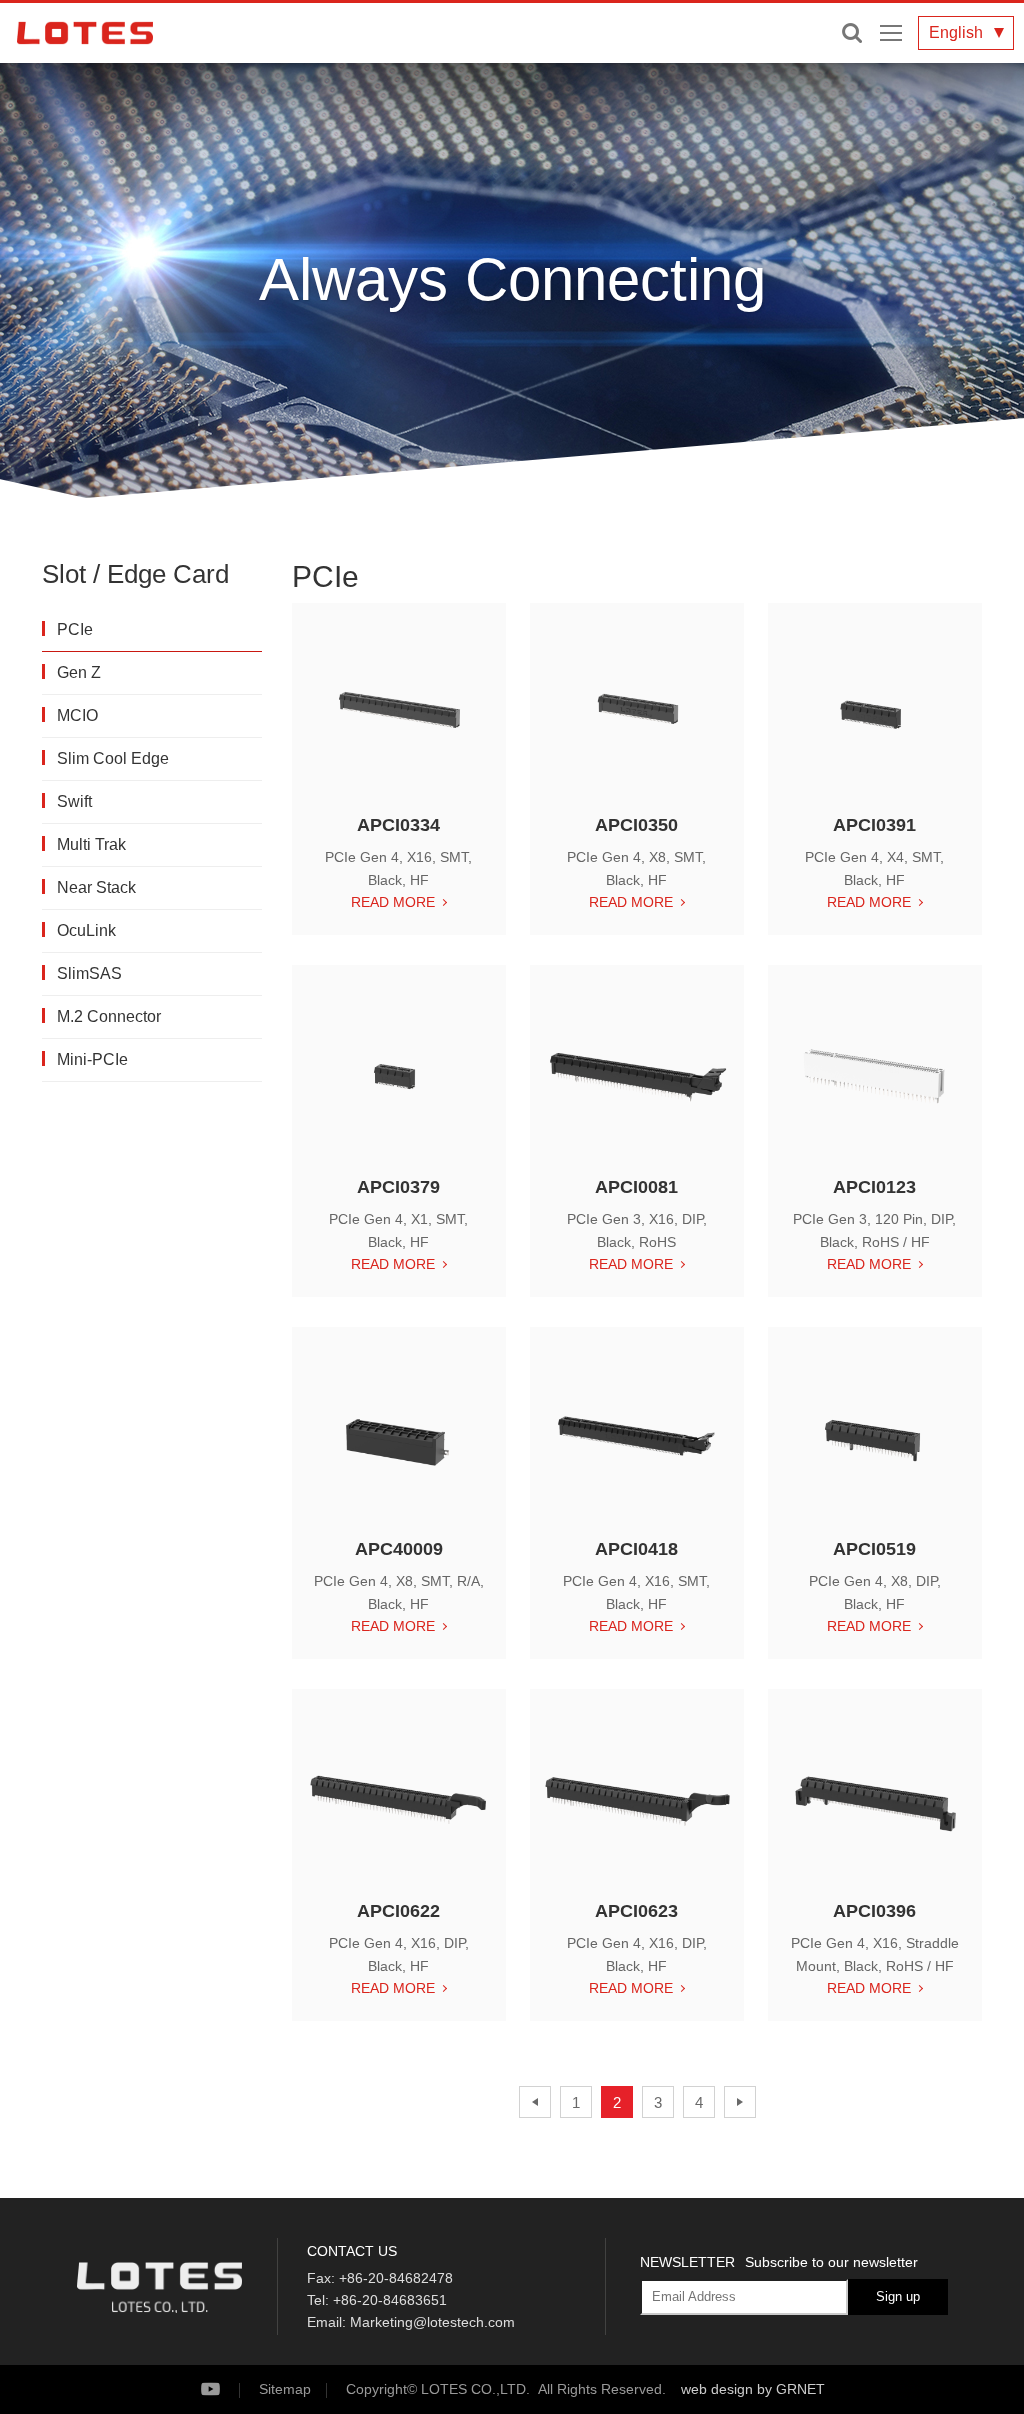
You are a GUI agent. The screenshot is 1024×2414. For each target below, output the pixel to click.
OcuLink (86, 930)
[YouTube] (227, 2389)
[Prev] (535, 2102)
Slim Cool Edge (113, 758)
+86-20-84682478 (396, 2278)
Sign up (898, 2296)
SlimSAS (89, 973)
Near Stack (96, 887)
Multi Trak (91, 844)
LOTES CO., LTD (85, 33)
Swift (74, 801)
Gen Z (79, 672)
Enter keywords (852, 33)
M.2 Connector (109, 1016)
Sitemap (285, 2389)
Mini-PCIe (92, 1059)
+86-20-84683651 (390, 2300)
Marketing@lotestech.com (432, 2322)
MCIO (77, 715)
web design (717, 2389)
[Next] (740, 2102)
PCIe (75, 629)
